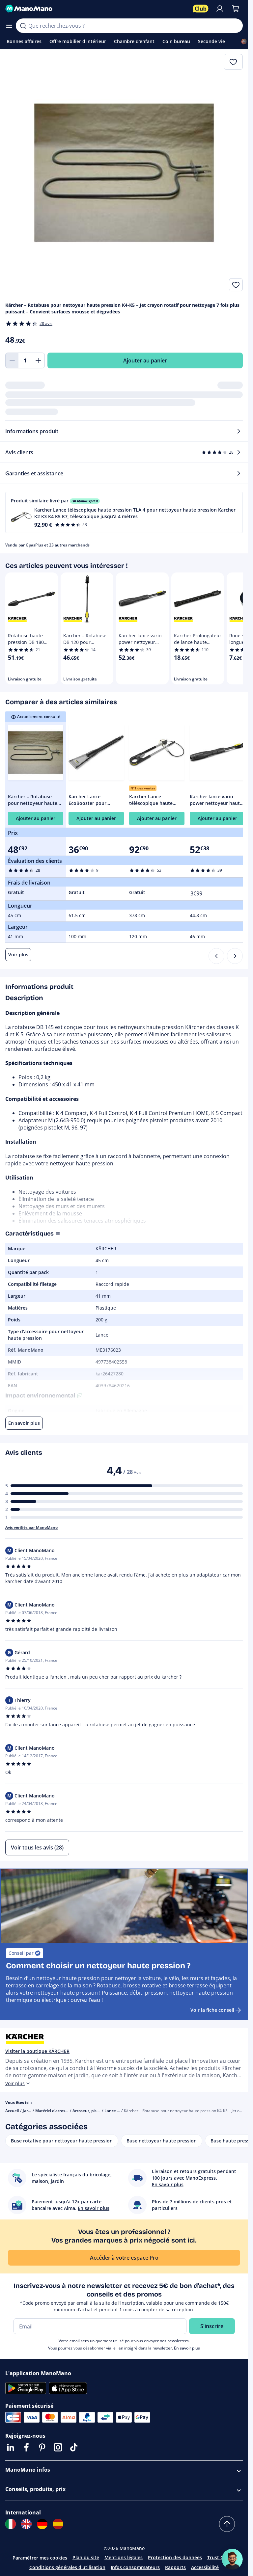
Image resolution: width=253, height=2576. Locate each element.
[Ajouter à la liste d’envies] (236, 285)
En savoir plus (187, 2348)
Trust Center (221, 2557)
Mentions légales (124, 2557)
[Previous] (216, 956)
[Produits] (9, 26)
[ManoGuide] (232, 2559)
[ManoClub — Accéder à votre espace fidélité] (201, 9)
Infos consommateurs (135, 2567)
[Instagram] (58, 2447)
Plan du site (86, 2557)
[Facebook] (26, 2447)
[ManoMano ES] (58, 2524)
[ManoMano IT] (11, 2524)
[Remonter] (227, 2524)
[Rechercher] (23, 26)
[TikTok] (74, 2447)
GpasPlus (34, 545)
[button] (124, 512)
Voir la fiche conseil (212, 2010)
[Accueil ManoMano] (96, 9)
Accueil (12, 2111)
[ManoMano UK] (26, 2524)
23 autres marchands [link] (69, 545)
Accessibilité (205, 2567)
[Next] (235, 956)
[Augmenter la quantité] (38, 360)
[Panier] (236, 9)
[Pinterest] (42, 2447)
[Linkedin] (11, 2447)
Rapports (175, 2567)
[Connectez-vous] (220, 9)
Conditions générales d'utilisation (67, 2567)
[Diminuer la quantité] (12, 360)
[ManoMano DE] (42, 2524)
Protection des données (175, 2557)
